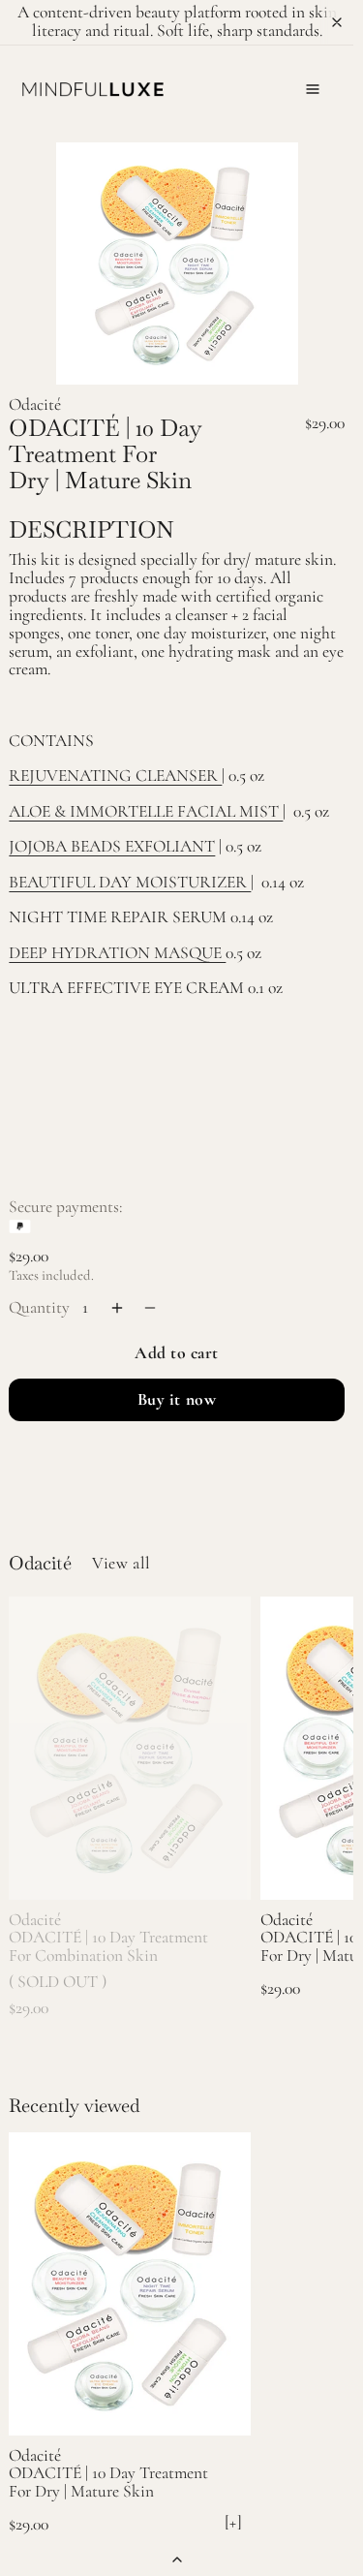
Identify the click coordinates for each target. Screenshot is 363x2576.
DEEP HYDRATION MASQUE (117, 953)
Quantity (39, 1307)
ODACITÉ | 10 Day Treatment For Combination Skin (108, 1946)
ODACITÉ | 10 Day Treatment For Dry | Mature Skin (108, 2483)
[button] (313, 89)
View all (121, 1563)
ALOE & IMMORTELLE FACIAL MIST (146, 811)
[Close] (337, 22)
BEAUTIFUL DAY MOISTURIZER (130, 882)
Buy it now (177, 1399)
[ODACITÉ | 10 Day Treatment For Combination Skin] (130, 1748)
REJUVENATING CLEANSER (115, 776)
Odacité (35, 404)
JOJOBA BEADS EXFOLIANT (112, 846)
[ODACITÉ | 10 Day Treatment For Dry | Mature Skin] (130, 2284)
